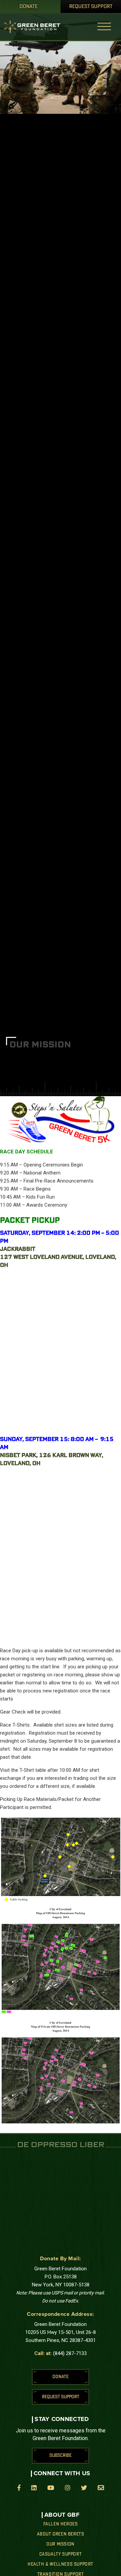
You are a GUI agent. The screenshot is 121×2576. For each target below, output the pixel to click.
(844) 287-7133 (70, 2353)
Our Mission (61, 2544)
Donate (29, 7)
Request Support (91, 7)
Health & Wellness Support (61, 2564)
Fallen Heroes (61, 2524)
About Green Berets (61, 2534)
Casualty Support (61, 2554)
